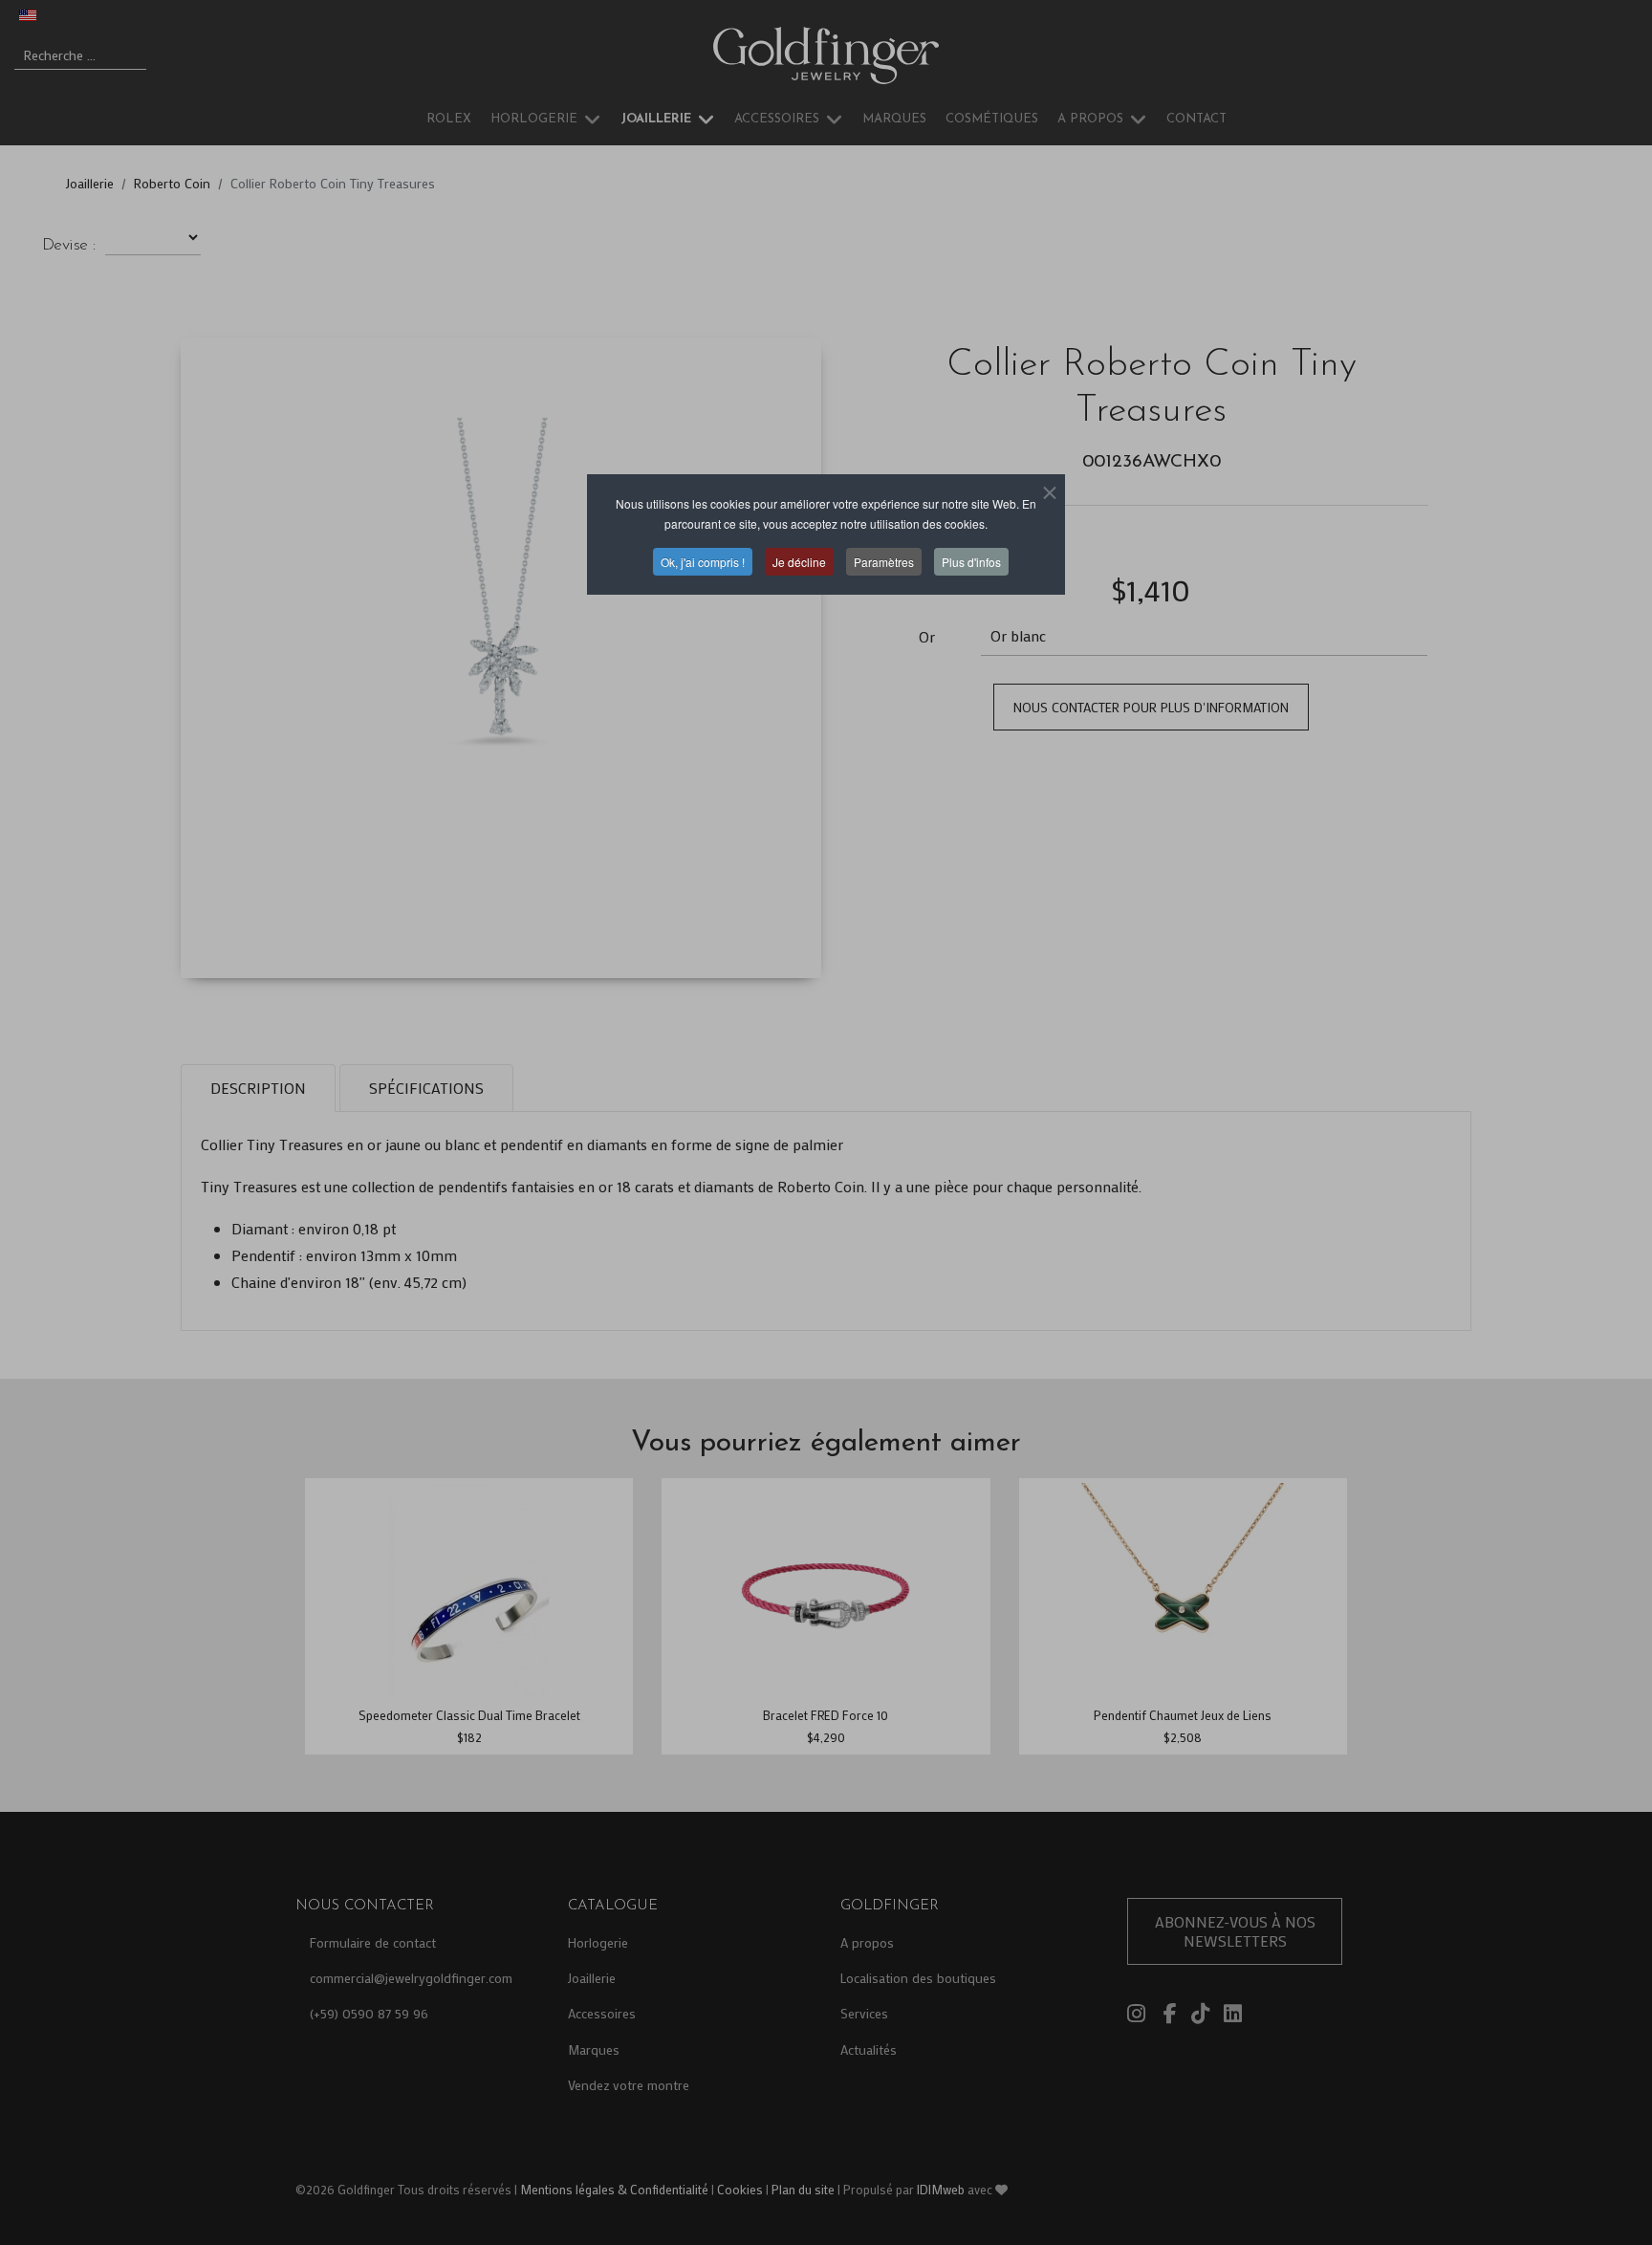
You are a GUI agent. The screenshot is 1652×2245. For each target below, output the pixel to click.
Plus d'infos (971, 562)
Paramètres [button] (884, 562)
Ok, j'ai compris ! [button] (703, 562)
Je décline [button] (799, 562)
